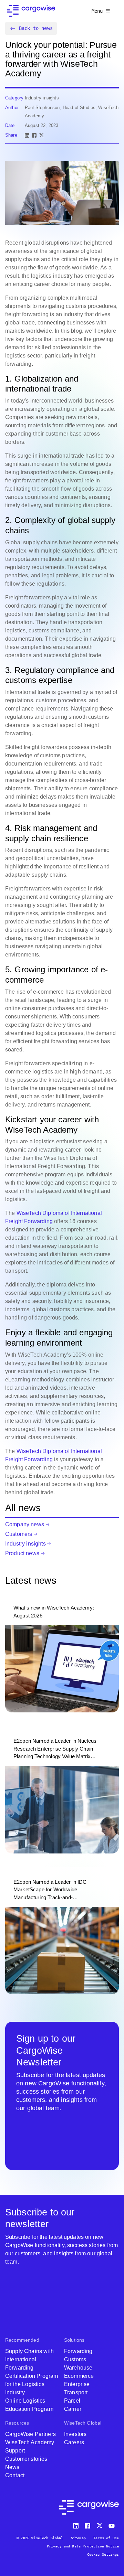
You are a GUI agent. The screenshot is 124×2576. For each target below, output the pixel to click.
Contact (15, 2475)
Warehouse (78, 2368)
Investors (75, 2434)
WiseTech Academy (30, 2442)
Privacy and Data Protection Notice (83, 2546)
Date (10, 125)
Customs (75, 2359)
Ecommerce (79, 2376)
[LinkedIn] (27, 135)
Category (14, 98)
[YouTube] (113, 2524)
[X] (42, 135)
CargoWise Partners (30, 2434)
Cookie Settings (103, 2554)
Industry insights (25, 1544)
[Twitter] (100, 2524)
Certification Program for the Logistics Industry (32, 2384)
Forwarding (78, 2351)
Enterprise (77, 2384)
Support (15, 2451)
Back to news (36, 28)
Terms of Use (106, 2538)
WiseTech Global (83, 2423)
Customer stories (26, 2459)
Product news (22, 1553)
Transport (76, 2392)
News (12, 2467)
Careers (74, 2442)
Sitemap (78, 2538)
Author (12, 108)
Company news (25, 1524)
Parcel (72, 2401)
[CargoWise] (31, 11)
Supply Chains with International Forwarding (29, 2359)
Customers (19, 1534)
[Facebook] (34, 135)
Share (11, 135)
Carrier (73, 2409)
